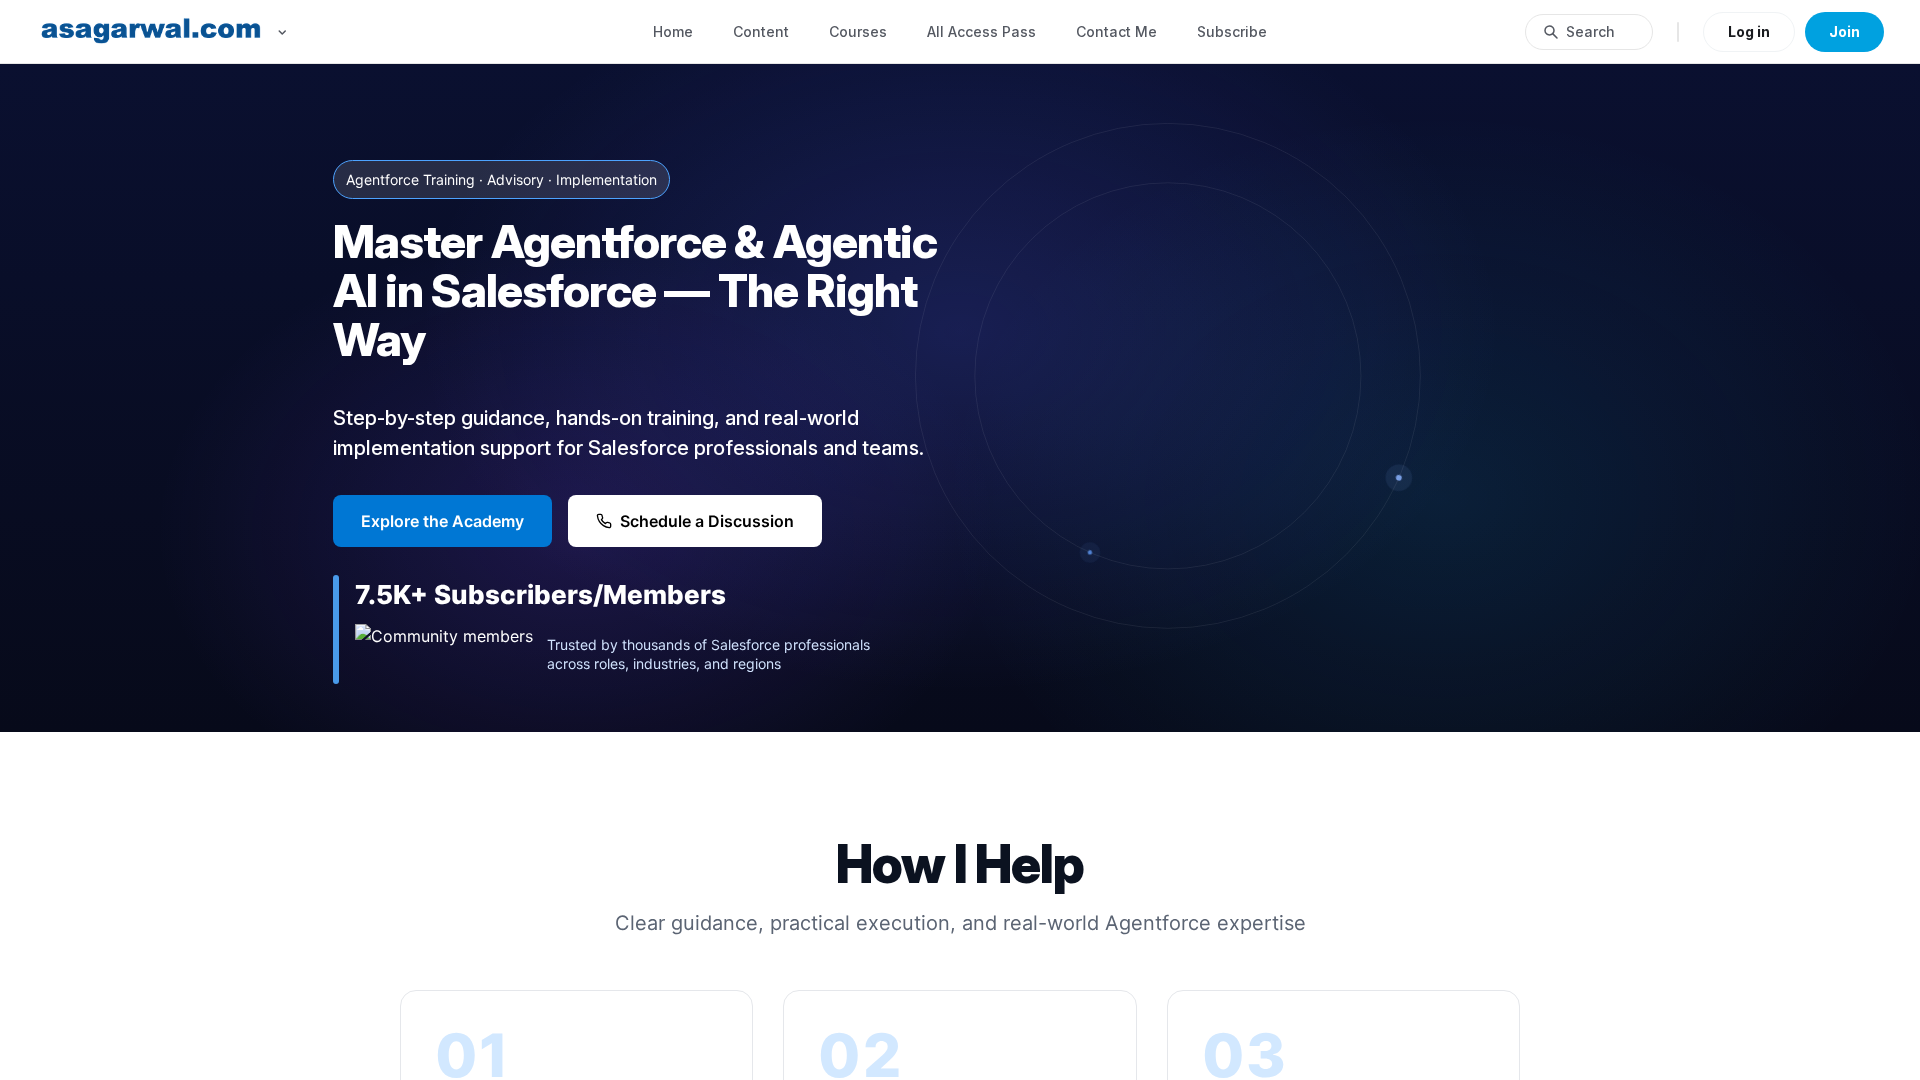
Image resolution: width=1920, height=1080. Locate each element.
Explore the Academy (442, 521)
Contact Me (1116, 31)
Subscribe (1232, 31)
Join (1844, 31)
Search (1590, 31)
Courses (858, 31)
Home (673, 31)
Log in (1749, 31)
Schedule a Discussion (707, 521)
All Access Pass (981, 31)
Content (761, 31)
